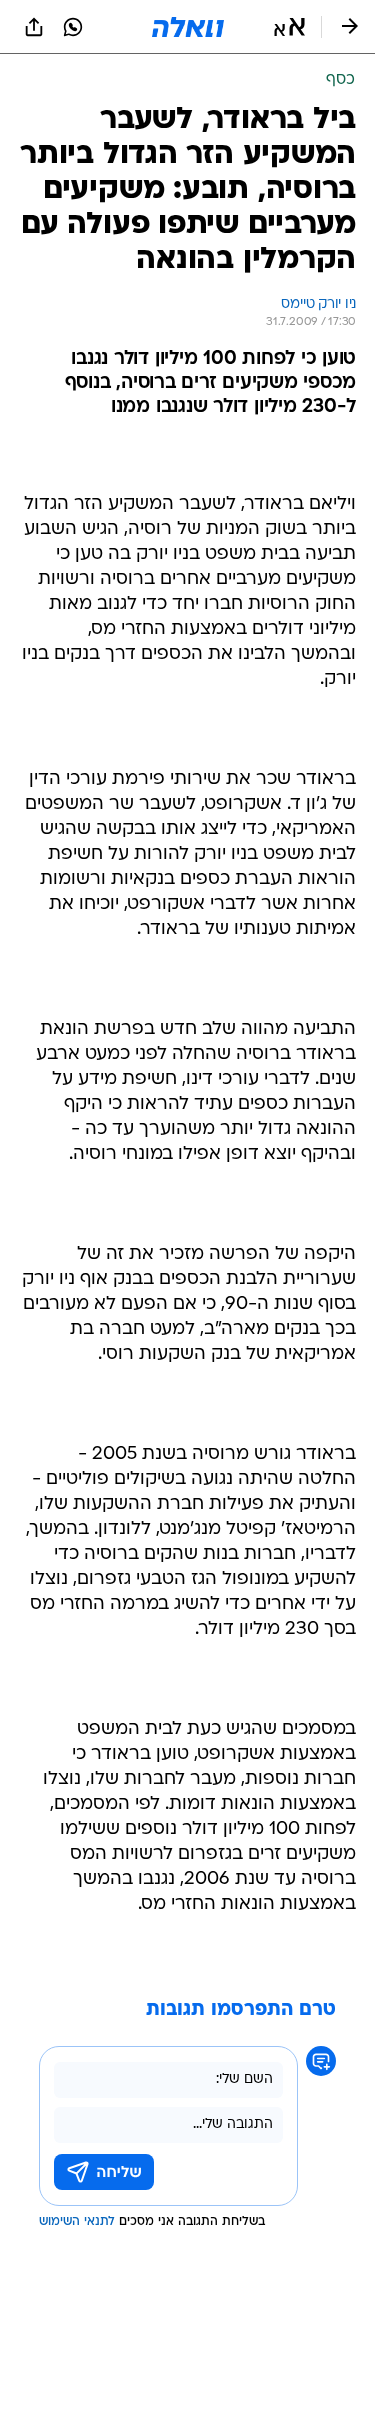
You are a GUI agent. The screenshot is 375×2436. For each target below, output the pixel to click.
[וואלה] (188, 27)
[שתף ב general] (34, 27)
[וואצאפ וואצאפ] (73, 27)
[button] (289, 27)
